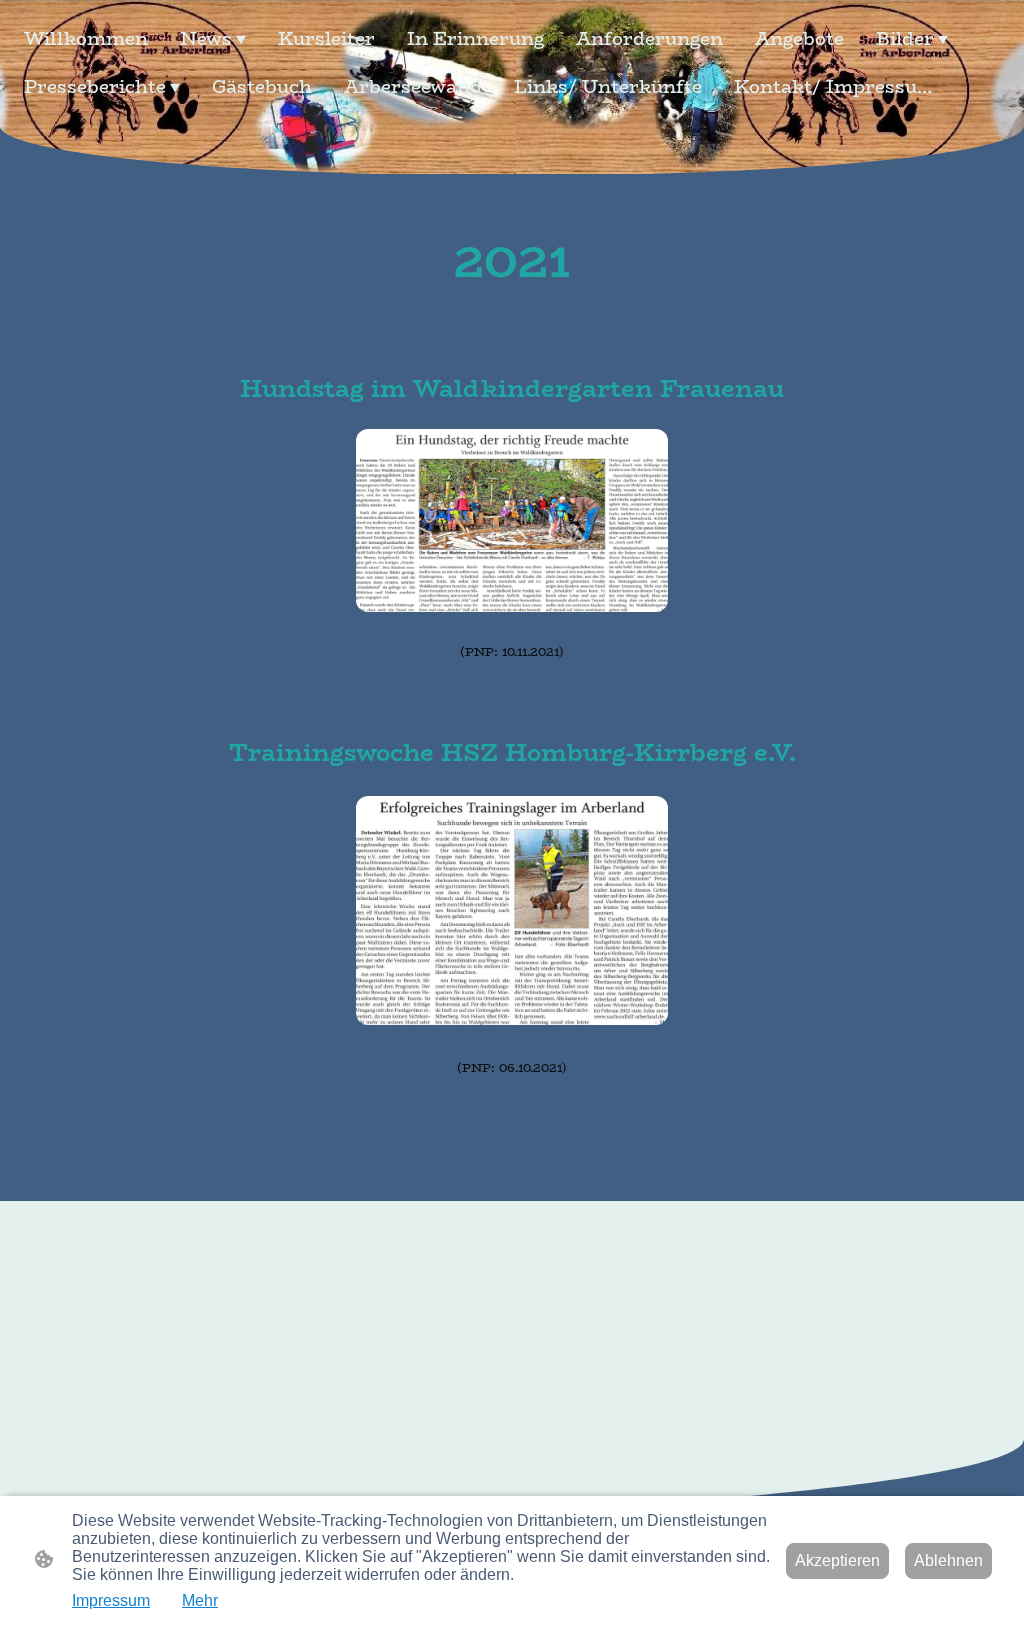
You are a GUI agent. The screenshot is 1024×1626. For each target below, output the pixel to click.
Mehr (200, 1600)
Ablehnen (948, 1560)
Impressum (111, 1600)
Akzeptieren (837, 1560)
